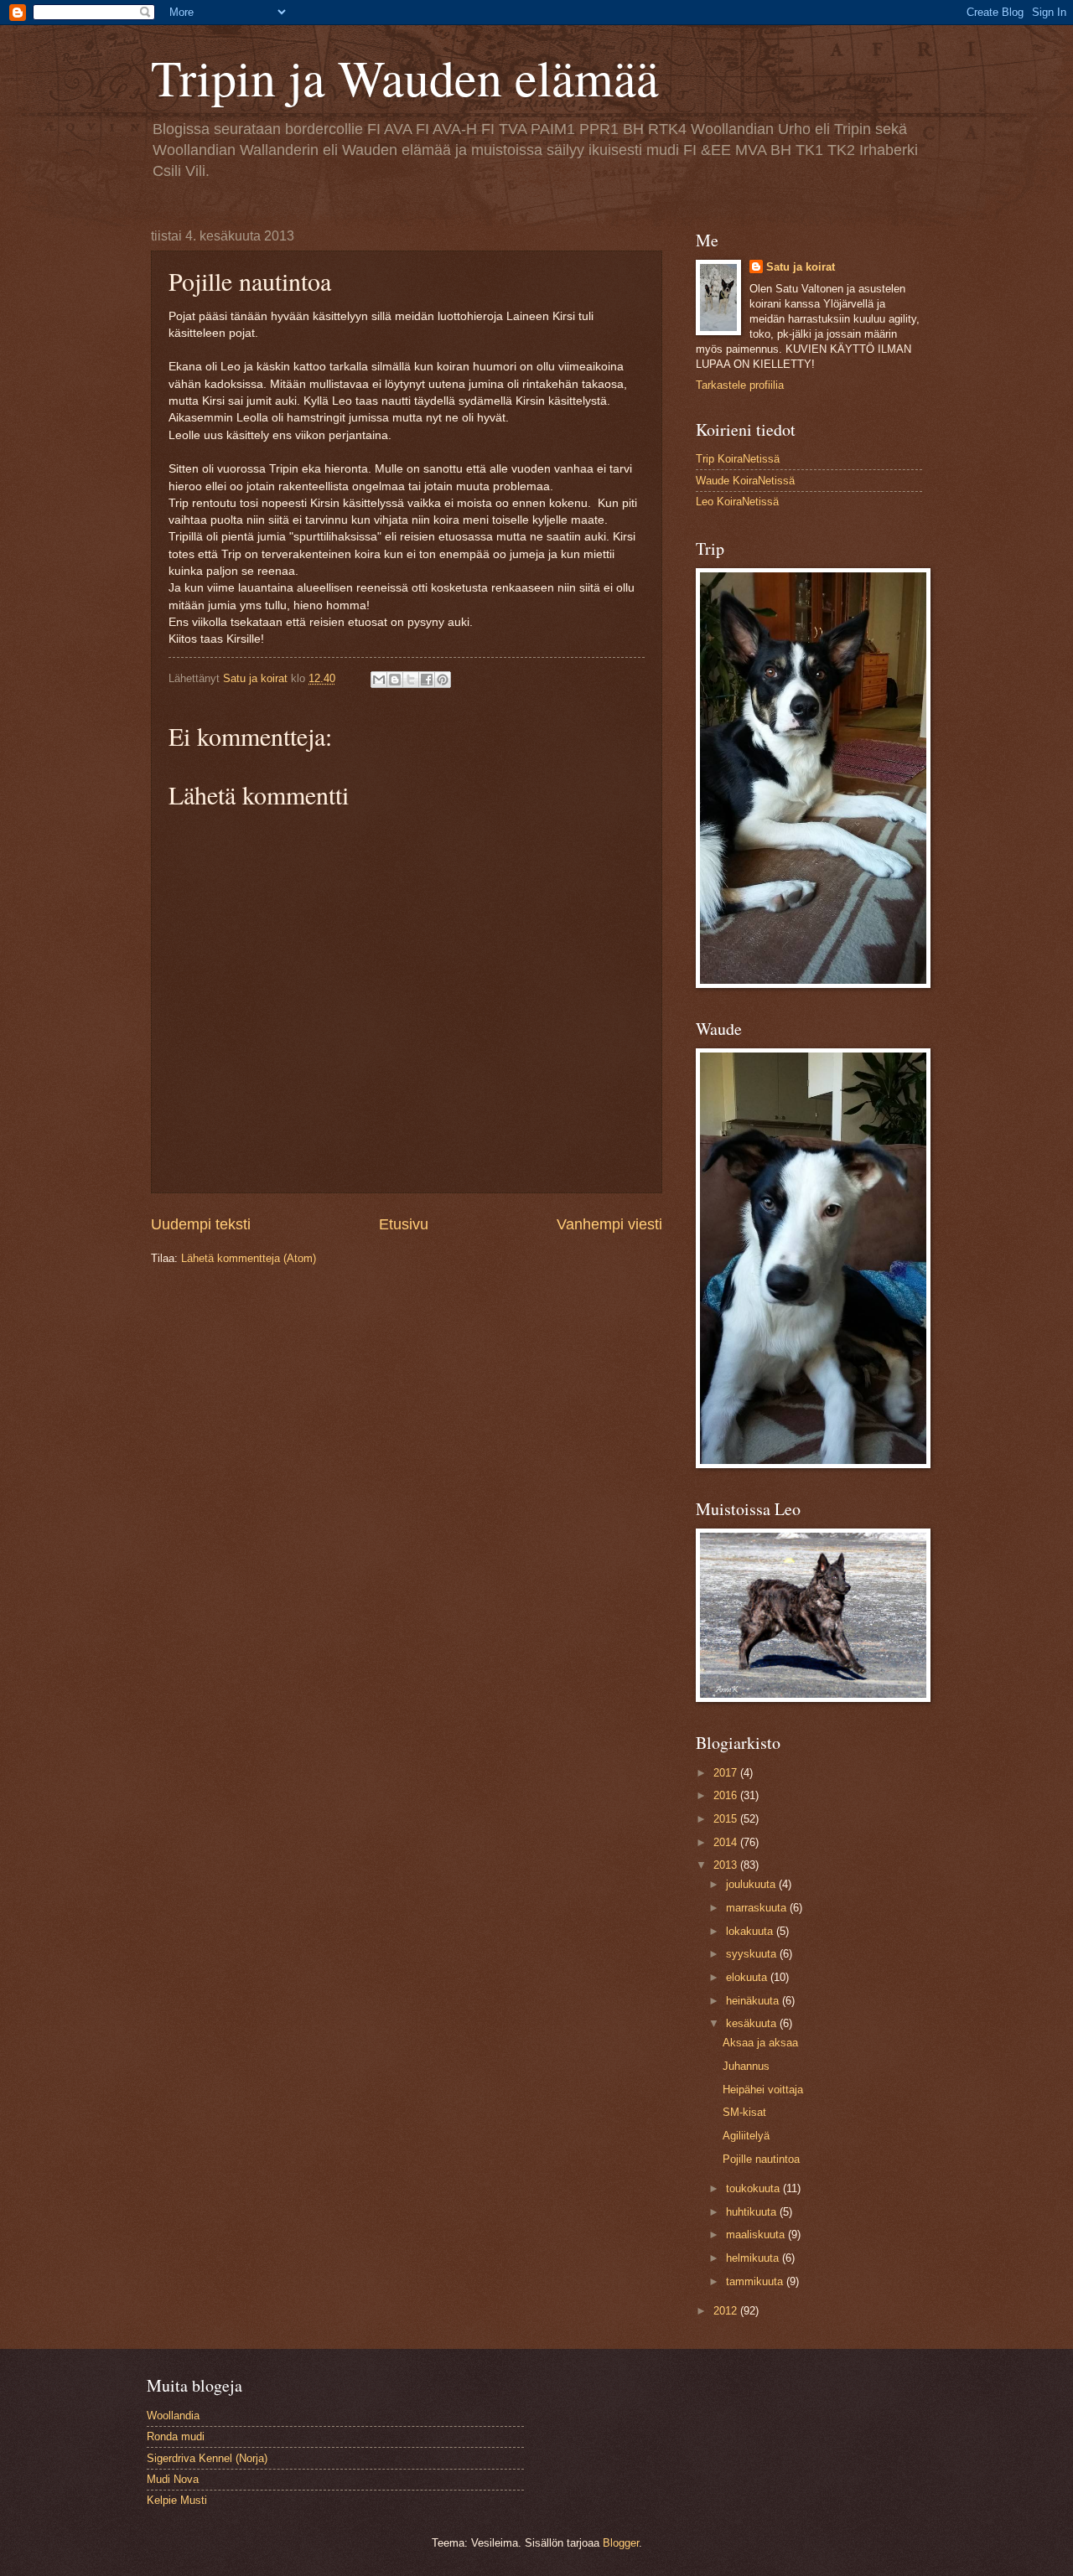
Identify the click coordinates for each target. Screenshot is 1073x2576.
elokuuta (748, 1977)
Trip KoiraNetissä (738, 459)
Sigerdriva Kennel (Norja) (207, 2458)
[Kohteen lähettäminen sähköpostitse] (379, 680)
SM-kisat (744, 2112)
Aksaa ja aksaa (760, 2043)
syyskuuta (753, 1954)
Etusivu (404, 1224)
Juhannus (746, 2066)
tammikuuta (756, 2281)
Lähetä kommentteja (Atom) (249, 1258)
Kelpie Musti (177, 2500)
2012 (727, 2311)
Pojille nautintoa (761, 2159)
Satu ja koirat (801, 267)
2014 (727, 1842)
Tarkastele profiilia (740, 385)
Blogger (621, 2543)
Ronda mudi (176, 2436)
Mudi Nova (173, 2479)
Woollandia (173, 2416)
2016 (727, 1795)
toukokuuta (754, 2188)
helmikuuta (754, 2258)
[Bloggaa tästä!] (395, 680)
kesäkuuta (753, 2023)
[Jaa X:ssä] (411, 680)
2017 (727, 1773)
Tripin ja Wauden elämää (405, 77)
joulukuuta (752, 1884)
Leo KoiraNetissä (737, 502)
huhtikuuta (753, 2212)
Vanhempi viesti (609, 1224)
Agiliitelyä (746, 2136)
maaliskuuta (757, 2235)
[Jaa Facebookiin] (427, 680)
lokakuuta (751, 1931)
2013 (727, 1865)
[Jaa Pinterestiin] (443, 680)
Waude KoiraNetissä (745, 481)
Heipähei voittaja (763, 2090)
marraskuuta (758, 1908)
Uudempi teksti (201, 1224)
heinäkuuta (754, 2001)
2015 (727, 1819)
